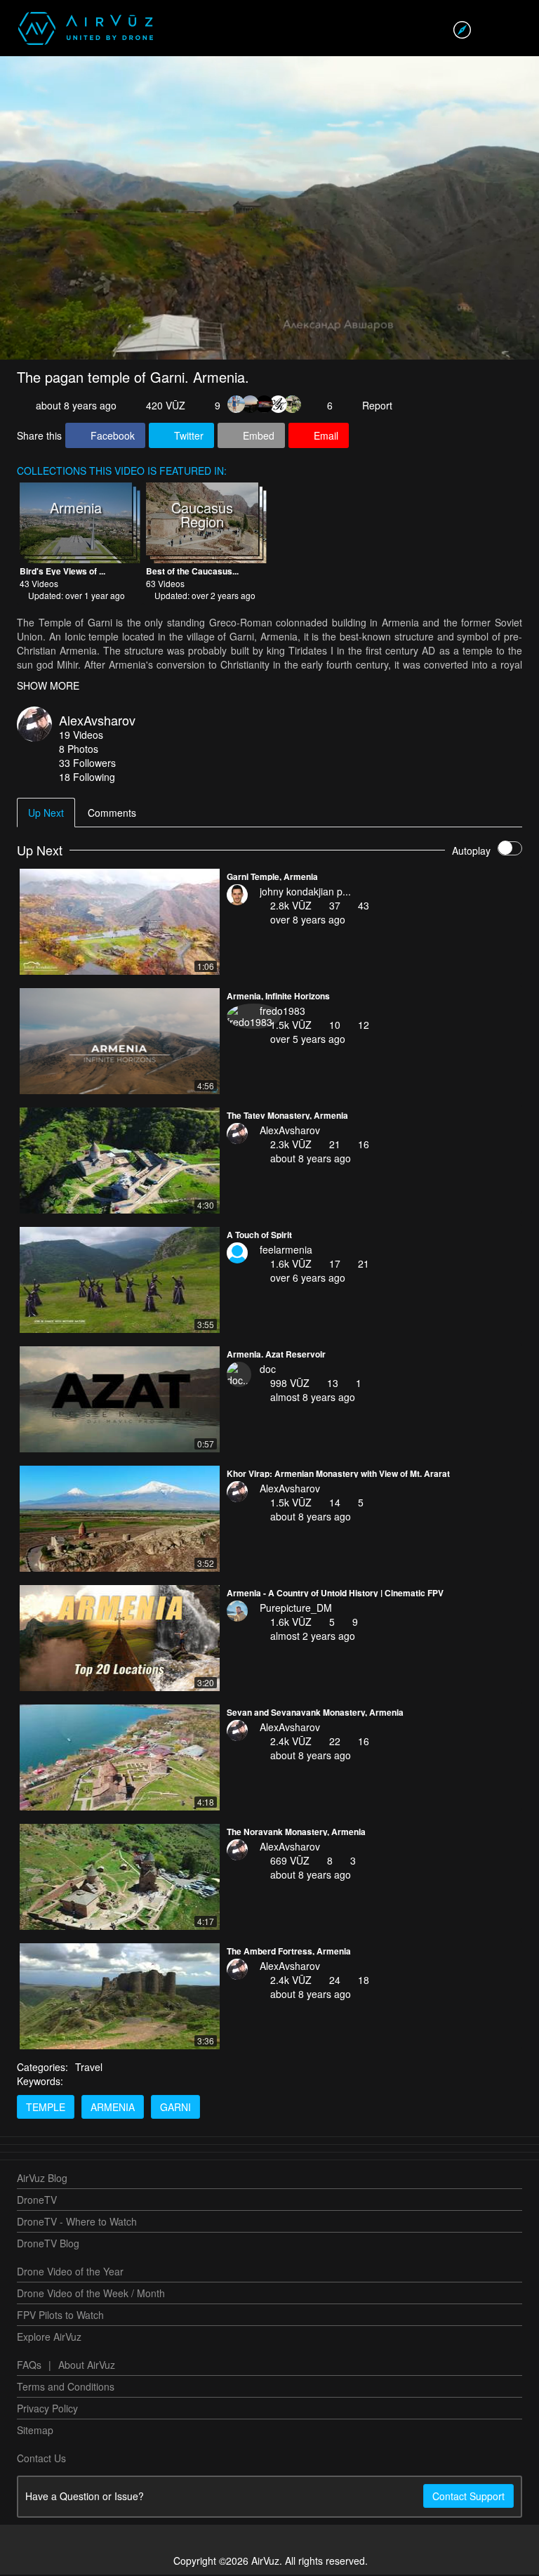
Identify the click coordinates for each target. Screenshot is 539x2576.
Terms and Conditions (66, 2388)
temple (46, 2108)
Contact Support (468, 2497)
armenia (113, 2108)
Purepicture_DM (296, 1609)
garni (175, 2108)
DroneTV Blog (48, 2245)
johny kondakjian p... (305, 893)
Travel (89, 2068)
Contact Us (41, 2459)
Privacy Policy (47, 2410)
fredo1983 (282, 1012)
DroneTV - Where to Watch (77, 2223)
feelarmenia (286, 1251)
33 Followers (87, 764)
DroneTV (37, 2201)
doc (268, 1370)
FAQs (29, 2366)
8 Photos (79, 750)
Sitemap (35, 2431)
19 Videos (81, 736)
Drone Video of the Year (70, 2273)
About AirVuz (87, 2366)
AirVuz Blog (42, 2179)
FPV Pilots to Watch (60, 2316)
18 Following (87, 778)
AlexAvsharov (97, 721)
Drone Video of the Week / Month (91, 2294)
